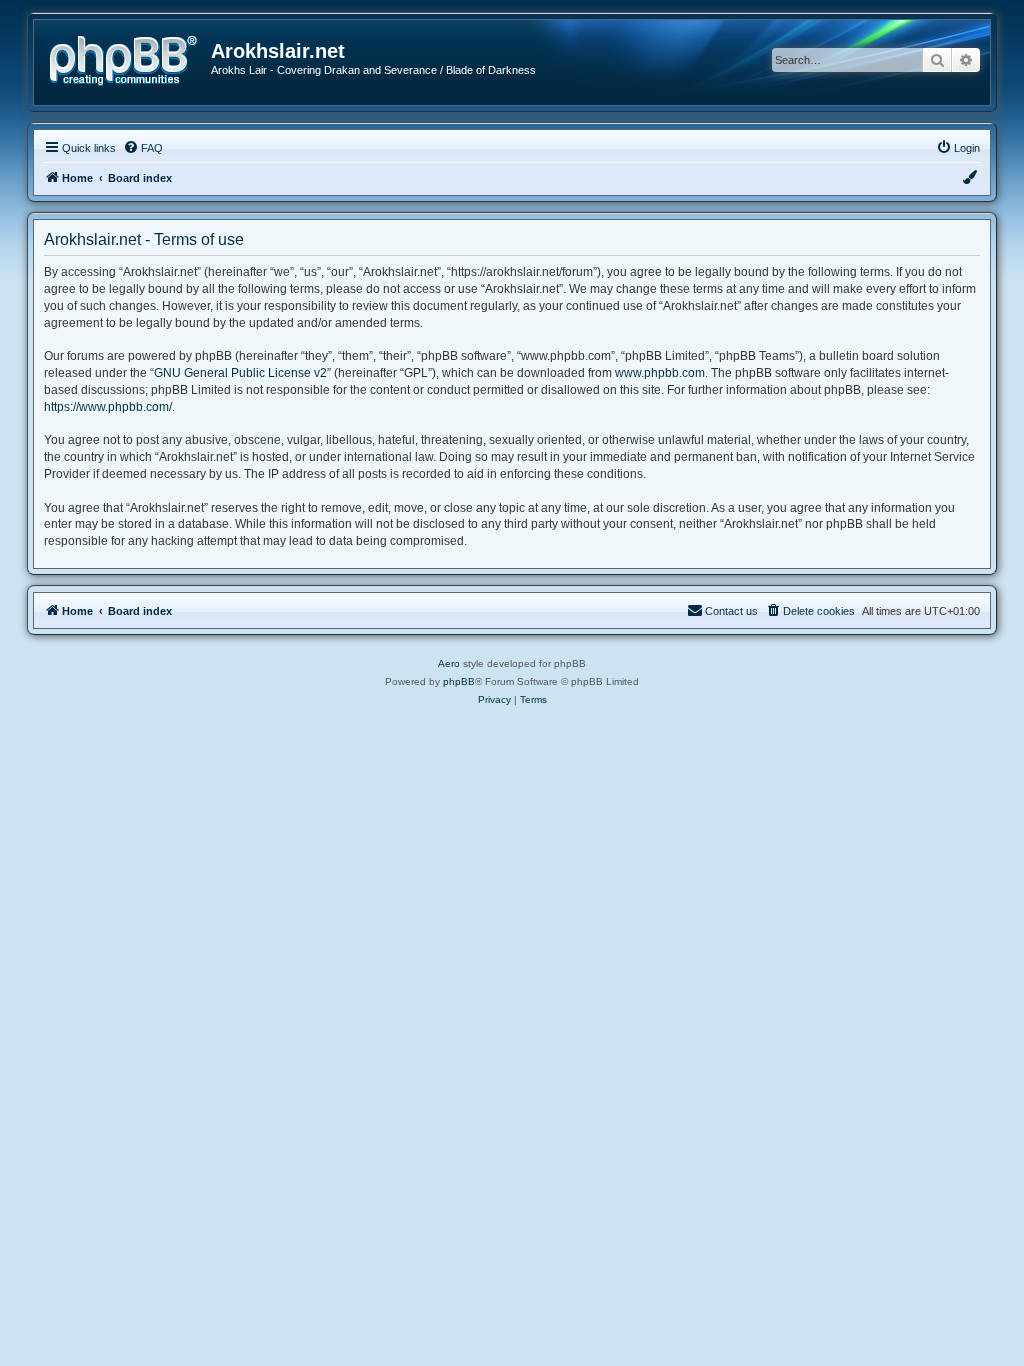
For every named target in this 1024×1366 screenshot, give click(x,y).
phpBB (459, 681)
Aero (449, 663)
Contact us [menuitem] (731, 611)
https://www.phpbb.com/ (108, 407)
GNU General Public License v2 (240, 373)
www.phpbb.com (660, 373)
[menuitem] (143, 148)
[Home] (130, 58)
